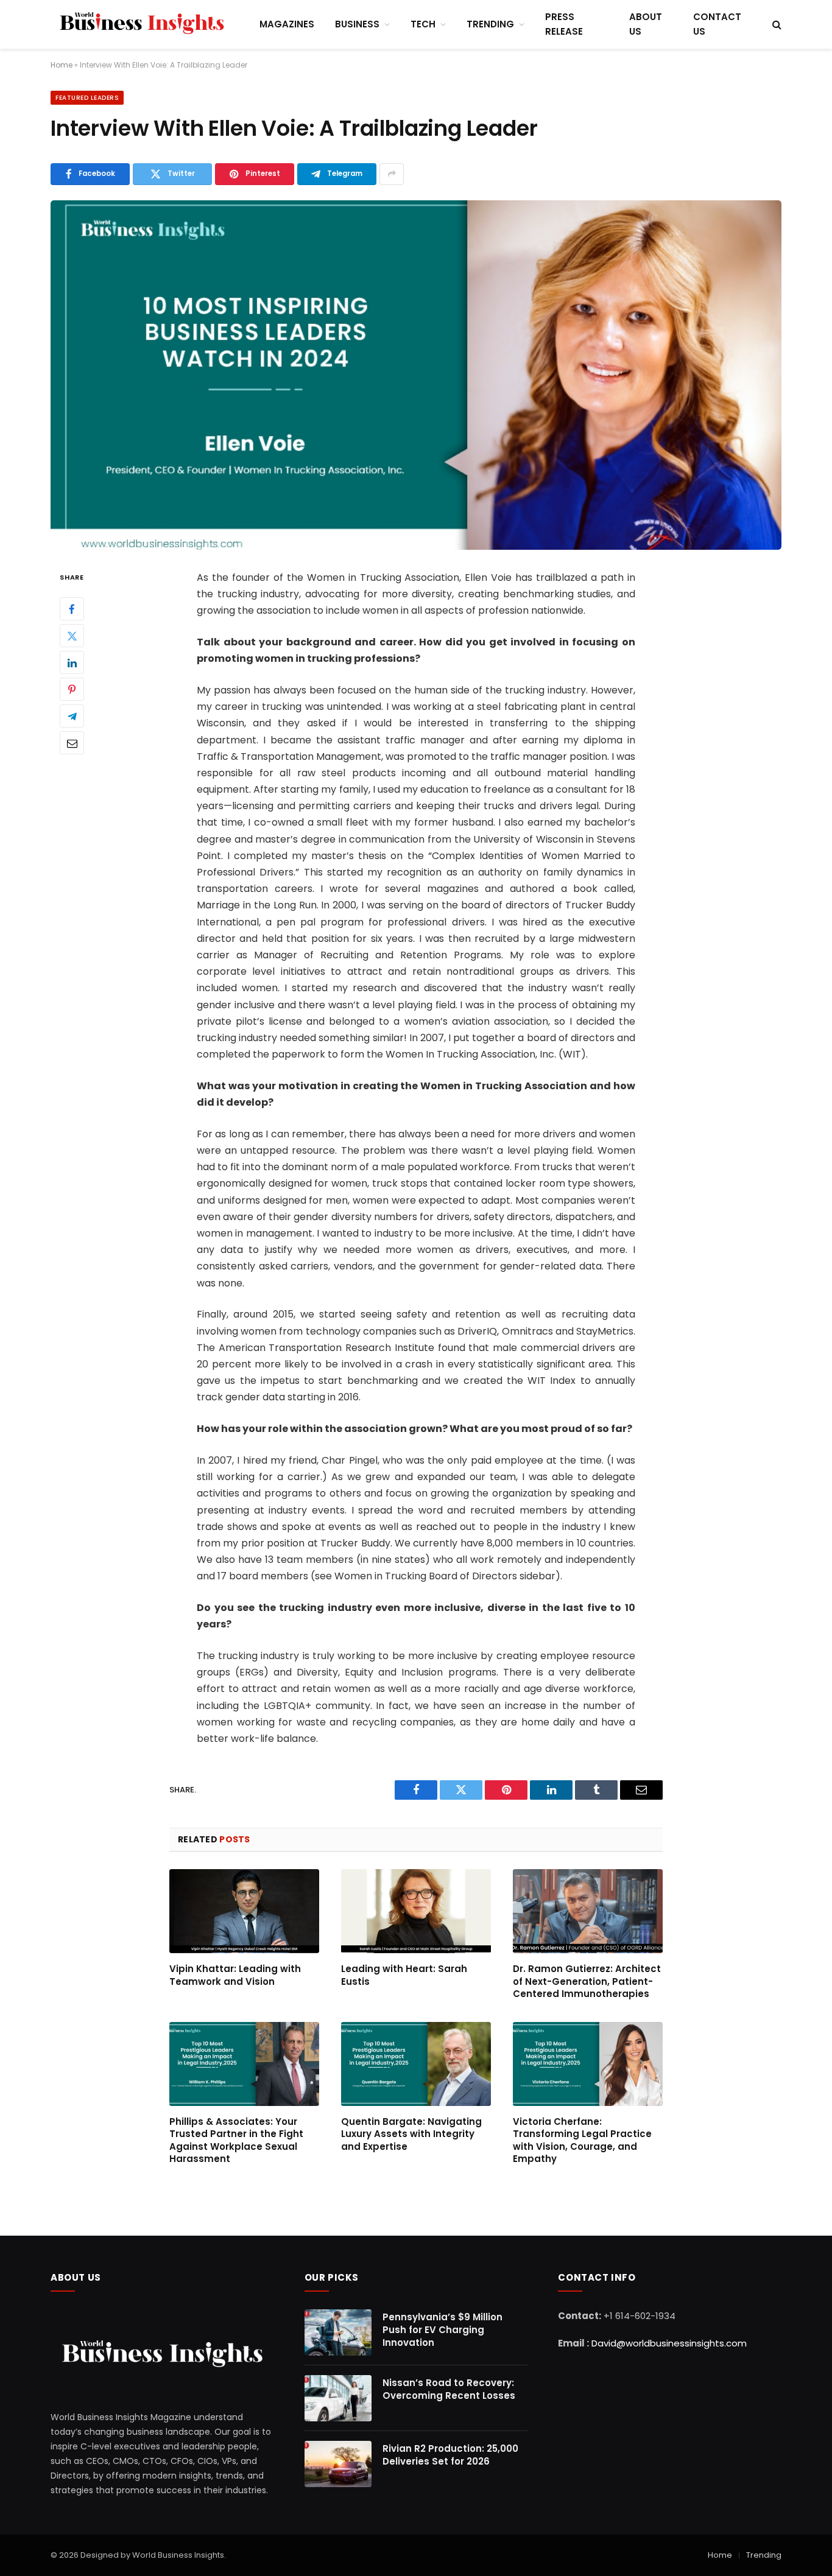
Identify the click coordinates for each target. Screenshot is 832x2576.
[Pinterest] (72, 689)
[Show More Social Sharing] (392, 174)
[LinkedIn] (72, 662)
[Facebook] (72, 609)
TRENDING (490, 24)
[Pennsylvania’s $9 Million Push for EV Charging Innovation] (338, 2332)
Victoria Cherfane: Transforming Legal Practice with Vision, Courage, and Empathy (582, 2140)
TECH (423, 24)
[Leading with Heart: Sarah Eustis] (416, 1911)
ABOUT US (646, 24)
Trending (764, 2555)
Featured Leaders (87, 98)
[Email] (72, 743)
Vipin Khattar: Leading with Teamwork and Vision (235, 1975)
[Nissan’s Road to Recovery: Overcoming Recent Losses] (338, 2398)
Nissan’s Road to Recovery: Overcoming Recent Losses (449, 2389)
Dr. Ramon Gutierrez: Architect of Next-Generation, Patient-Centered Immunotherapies (587, 1981)
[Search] (776, 25)
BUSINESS (357, 24)
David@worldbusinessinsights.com (669, 2343)
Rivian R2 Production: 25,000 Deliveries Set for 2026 (450, 2455)
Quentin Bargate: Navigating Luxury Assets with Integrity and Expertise (411, 2134)
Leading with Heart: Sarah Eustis (404, 1975)
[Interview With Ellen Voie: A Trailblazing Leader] (416, 375)
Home (720, 2555)
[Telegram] (72, 716)
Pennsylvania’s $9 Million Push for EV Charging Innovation (442, 2330)
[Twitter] (72, 636)
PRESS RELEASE (564, 24)
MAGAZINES (287, 24)
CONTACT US (717, 24)
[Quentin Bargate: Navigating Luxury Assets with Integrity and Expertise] (416, 2064)
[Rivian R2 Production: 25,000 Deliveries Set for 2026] (338, 2464)
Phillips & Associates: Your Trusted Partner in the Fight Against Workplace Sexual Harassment (236, 2140)
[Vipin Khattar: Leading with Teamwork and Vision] (244, 1911)
